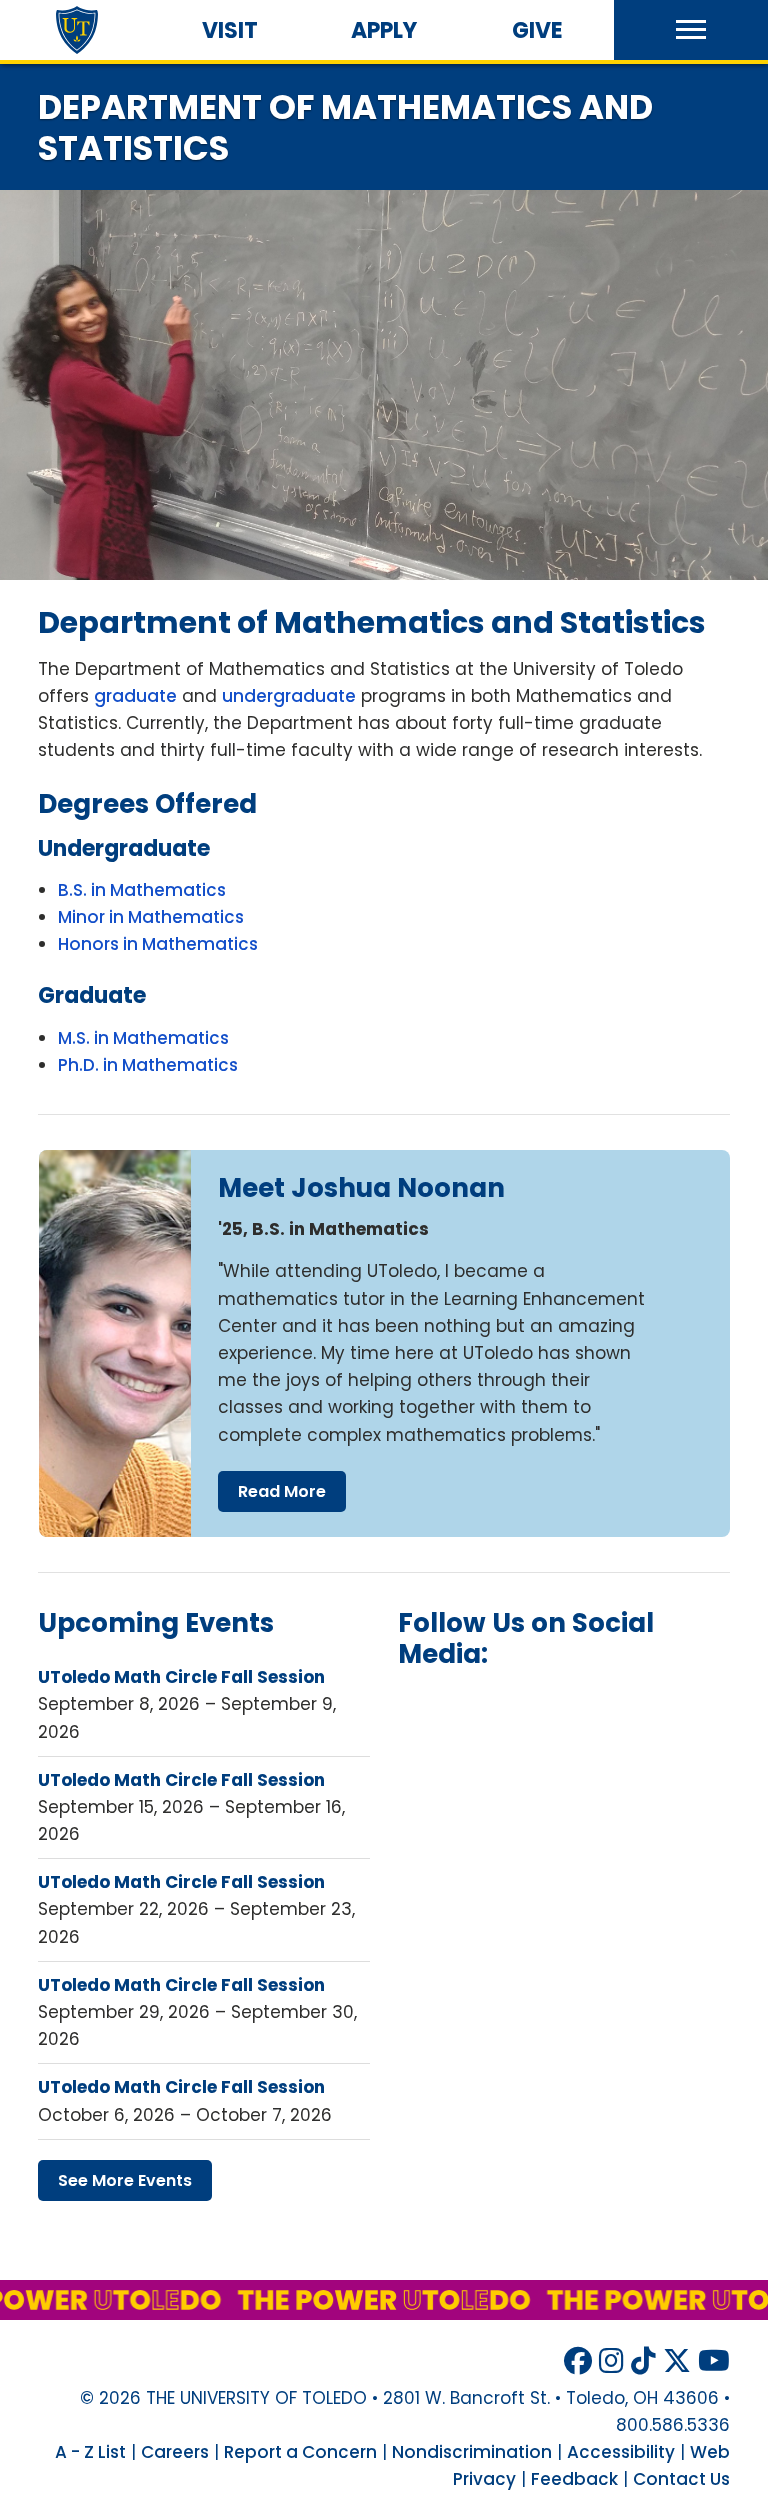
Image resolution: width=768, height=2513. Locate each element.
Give (537, 30)
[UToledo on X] (677, 2361)
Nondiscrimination (472, 2452)
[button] (691, 30)
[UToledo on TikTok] (643, 2361)
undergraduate (289, 696)
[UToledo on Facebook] (578, 2361)
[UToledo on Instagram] (611, 2361)
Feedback (574, 2479)
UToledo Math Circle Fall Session (181, 1677)
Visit (230, 30)
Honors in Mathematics (158, 944)
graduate (135, 696)
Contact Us (681, 2479)
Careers (175, 2452)
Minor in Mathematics (151, 917)
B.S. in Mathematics (142, 890)
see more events (125, 2180)
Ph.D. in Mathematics (148, 1065)
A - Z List (90, 2452)
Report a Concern (300, 2452)
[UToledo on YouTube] (714, 2361)
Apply (384, 30)
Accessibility (621, 2452)
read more (282, 1491)
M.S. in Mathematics (143, 1038)
